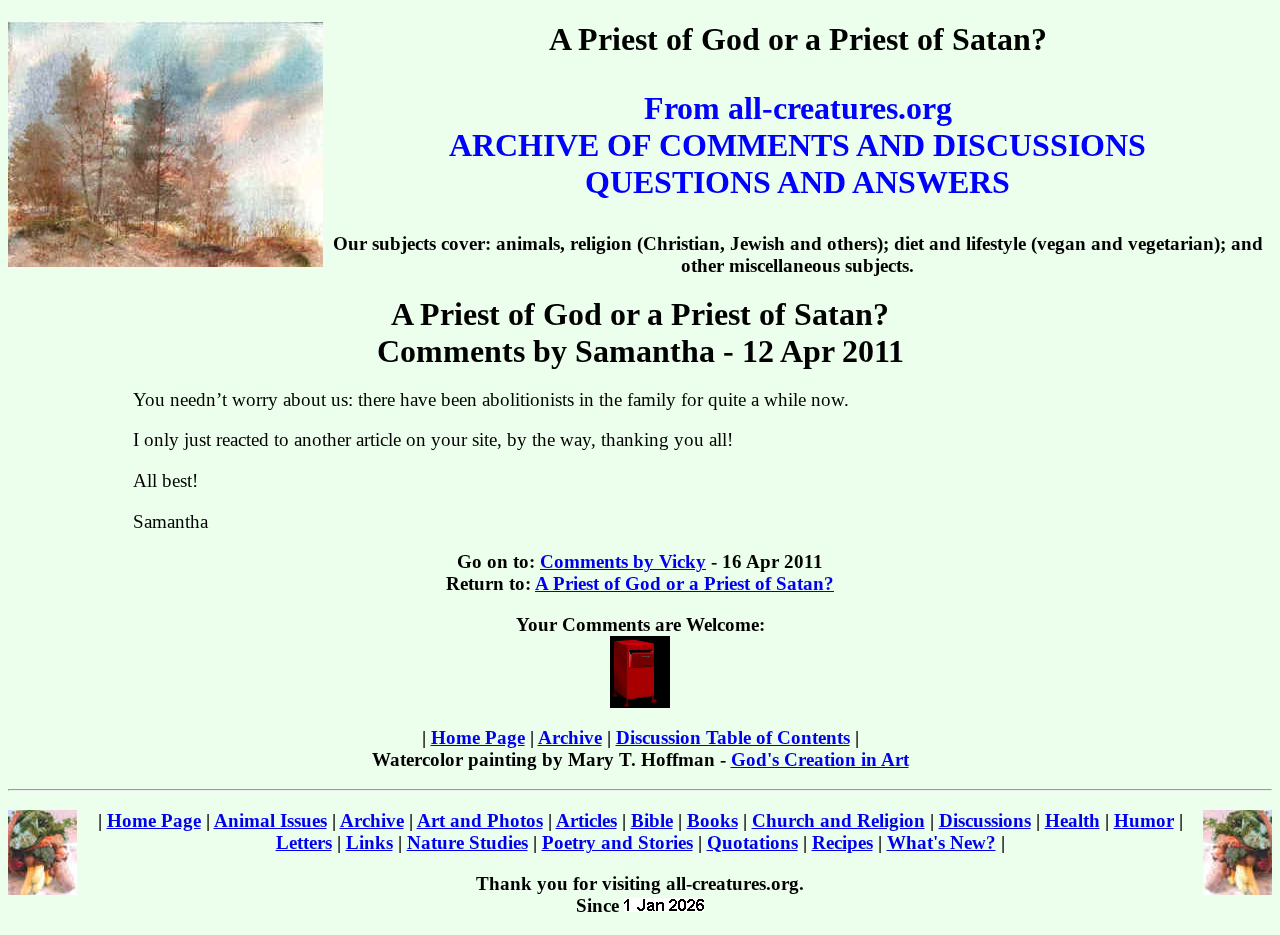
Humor (1144, 820)
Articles (586, 820)
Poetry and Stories (617, 842)
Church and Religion (838, 820)
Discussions (985, 820)
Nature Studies (467, 842)
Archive (570, 737)
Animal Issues (270, 820)
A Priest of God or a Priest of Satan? (684, 583)
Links (369, 842)
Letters (304, 842)
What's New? (941, 842)
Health (1072, 820)
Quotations (752, 842)
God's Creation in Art (820, 759)
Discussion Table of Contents (733, 737)
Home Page (478, 737)
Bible (652, 820)
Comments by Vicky (623, 561)
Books (712, 820)
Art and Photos (480, 820)
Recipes (842, 842)
